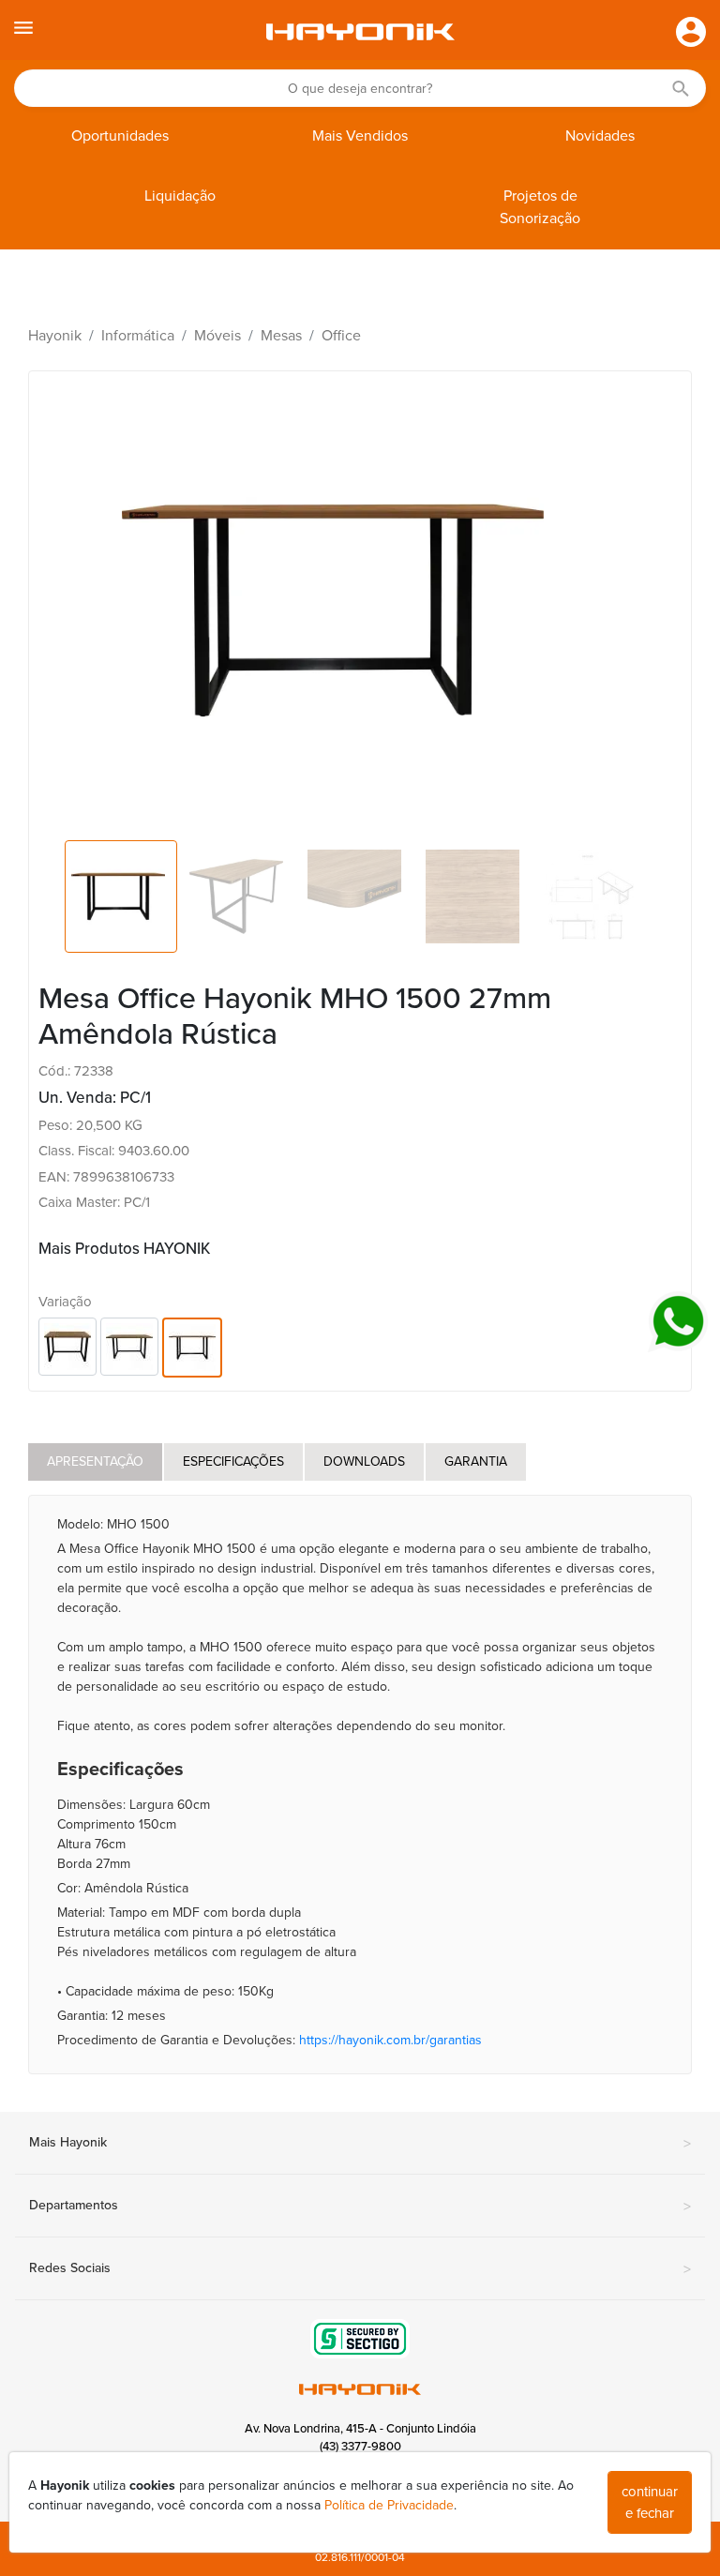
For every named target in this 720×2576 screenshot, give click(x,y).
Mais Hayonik (360, 2144)
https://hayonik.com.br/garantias (390, 2040)
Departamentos (360, 2207)
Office (341, 336)
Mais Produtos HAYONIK (124, 1249)
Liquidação (180, 196)
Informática (138, 336)
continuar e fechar (650, 2502)
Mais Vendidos (360, 136)
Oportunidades (120, 136)
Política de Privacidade (389, 2505)
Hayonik (55, 336)
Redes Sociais (360, 2269)
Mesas (281, 336)
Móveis (217, 336)
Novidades (600, 136)
